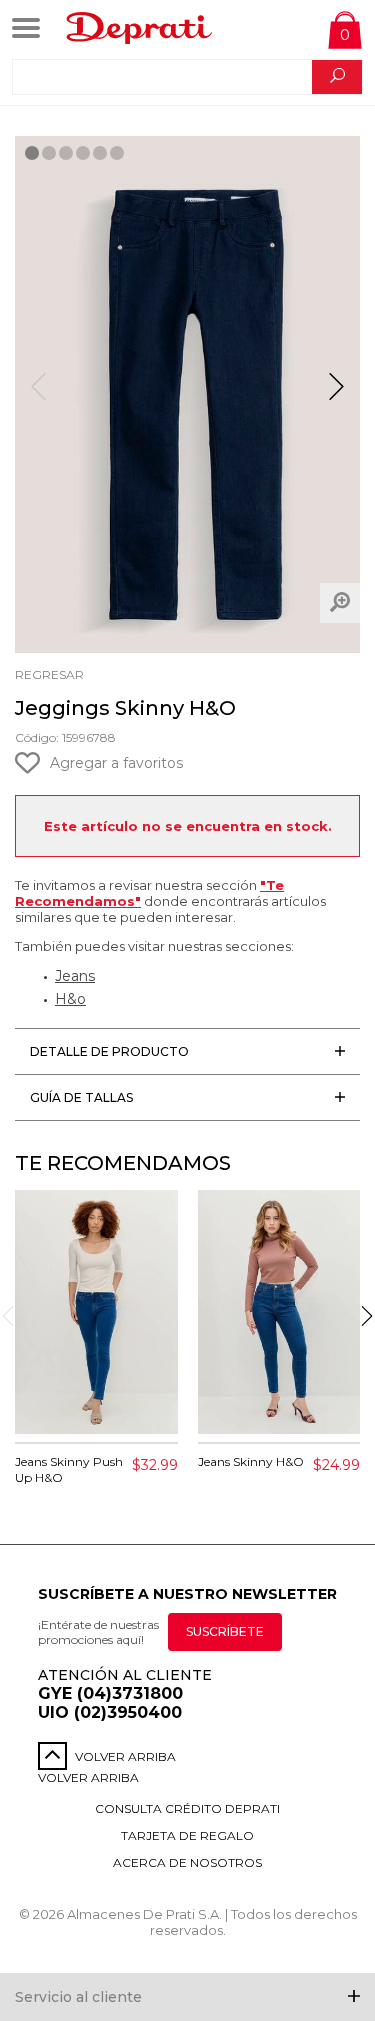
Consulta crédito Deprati (187, 1808)
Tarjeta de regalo (187, 1835)
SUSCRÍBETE (225, 1631)
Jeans (75, 976)
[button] (336, 395)
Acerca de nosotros (187, 1862)
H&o (70, 999)
